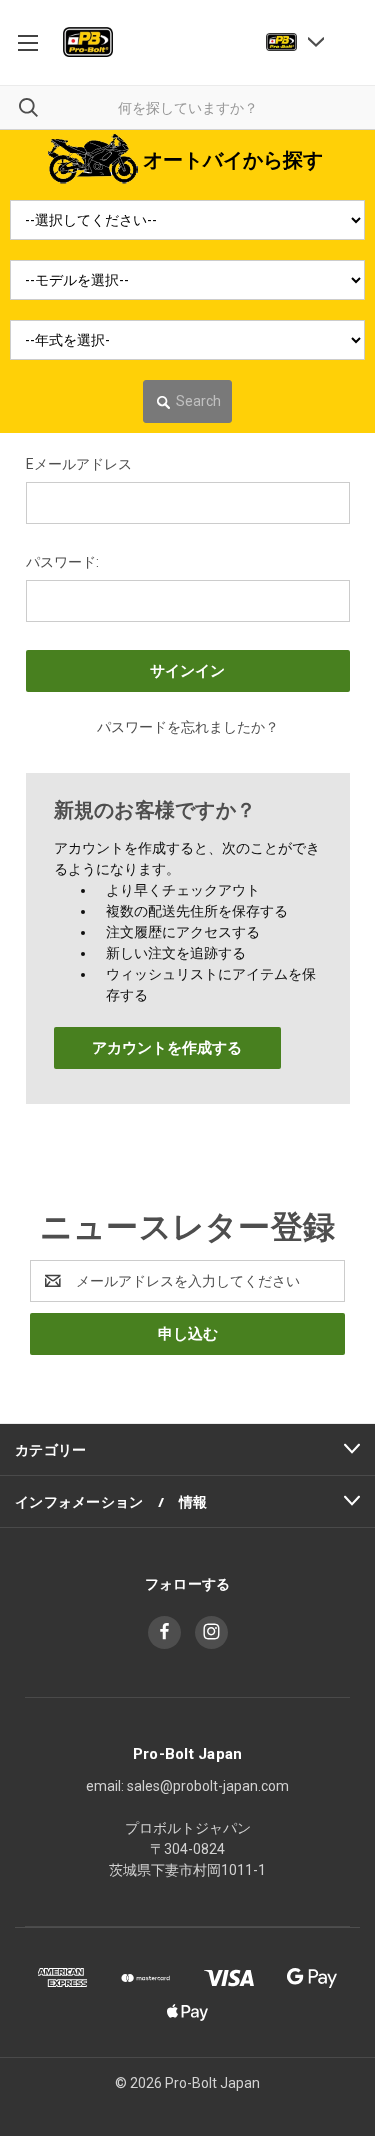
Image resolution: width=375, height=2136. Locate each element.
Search (198, 401)
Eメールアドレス (79, 464)
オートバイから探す (233, 160)
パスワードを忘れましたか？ (188, 727)
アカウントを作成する (167, 1048)
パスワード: (62, 562)
